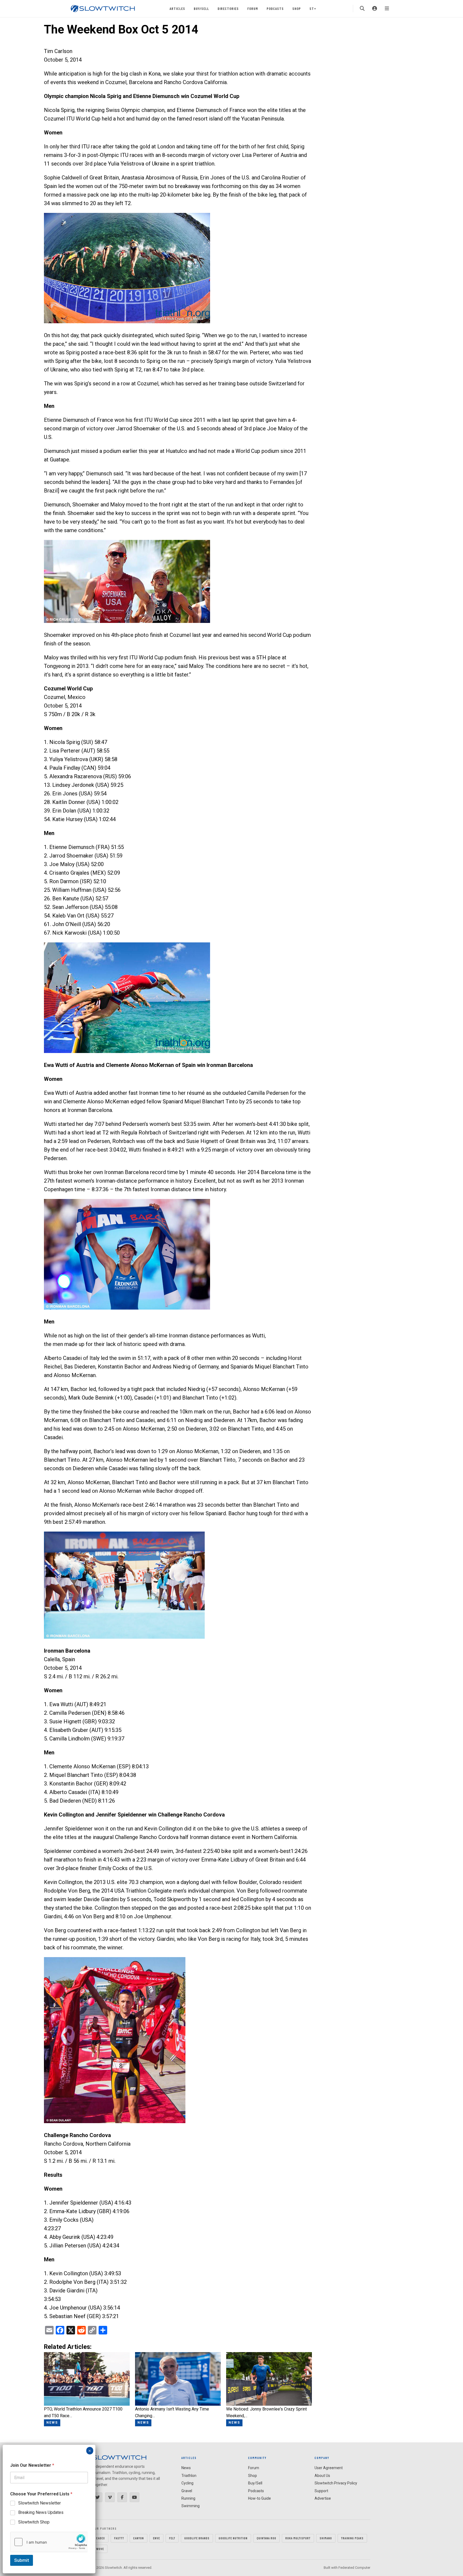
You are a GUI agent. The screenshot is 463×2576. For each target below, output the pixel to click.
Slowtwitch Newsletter (40, 2503)
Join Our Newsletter (32, 2465)
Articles (177, 8)
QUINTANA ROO (266, 2538)
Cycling (187, 2483)
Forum (253, 8)
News (186, 2468)
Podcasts (275, 8)
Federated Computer (354, 2568)
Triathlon (189, 2476)
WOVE (100, 2549)
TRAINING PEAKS (352, 2538)
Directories (228, 8)
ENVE (156, 2538)
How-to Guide (259, 2498)
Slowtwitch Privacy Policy (336, 2483)
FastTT (119, 2538)
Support (321, 2491)
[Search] (362, 9)
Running (188, 2498)
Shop (297, 8)
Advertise (323, 2498)
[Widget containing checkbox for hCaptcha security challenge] (49, 2542)
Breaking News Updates (41, 2512)
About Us (322, 2476)
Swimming (191, 2506)
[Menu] (387, 9)
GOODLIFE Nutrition (233, 2538)
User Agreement (329, 2468)
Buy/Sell (201, 8)
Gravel (187, 2491)
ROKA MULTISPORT (298, 2538)
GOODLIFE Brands (197, 2538)
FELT (172, 2538)
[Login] (375, 9)
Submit (22, 2560)
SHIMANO (326, 2538)
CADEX (101, 2538)
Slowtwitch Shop (34, 2522)
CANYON (139, 2538)
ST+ (313, 8)
